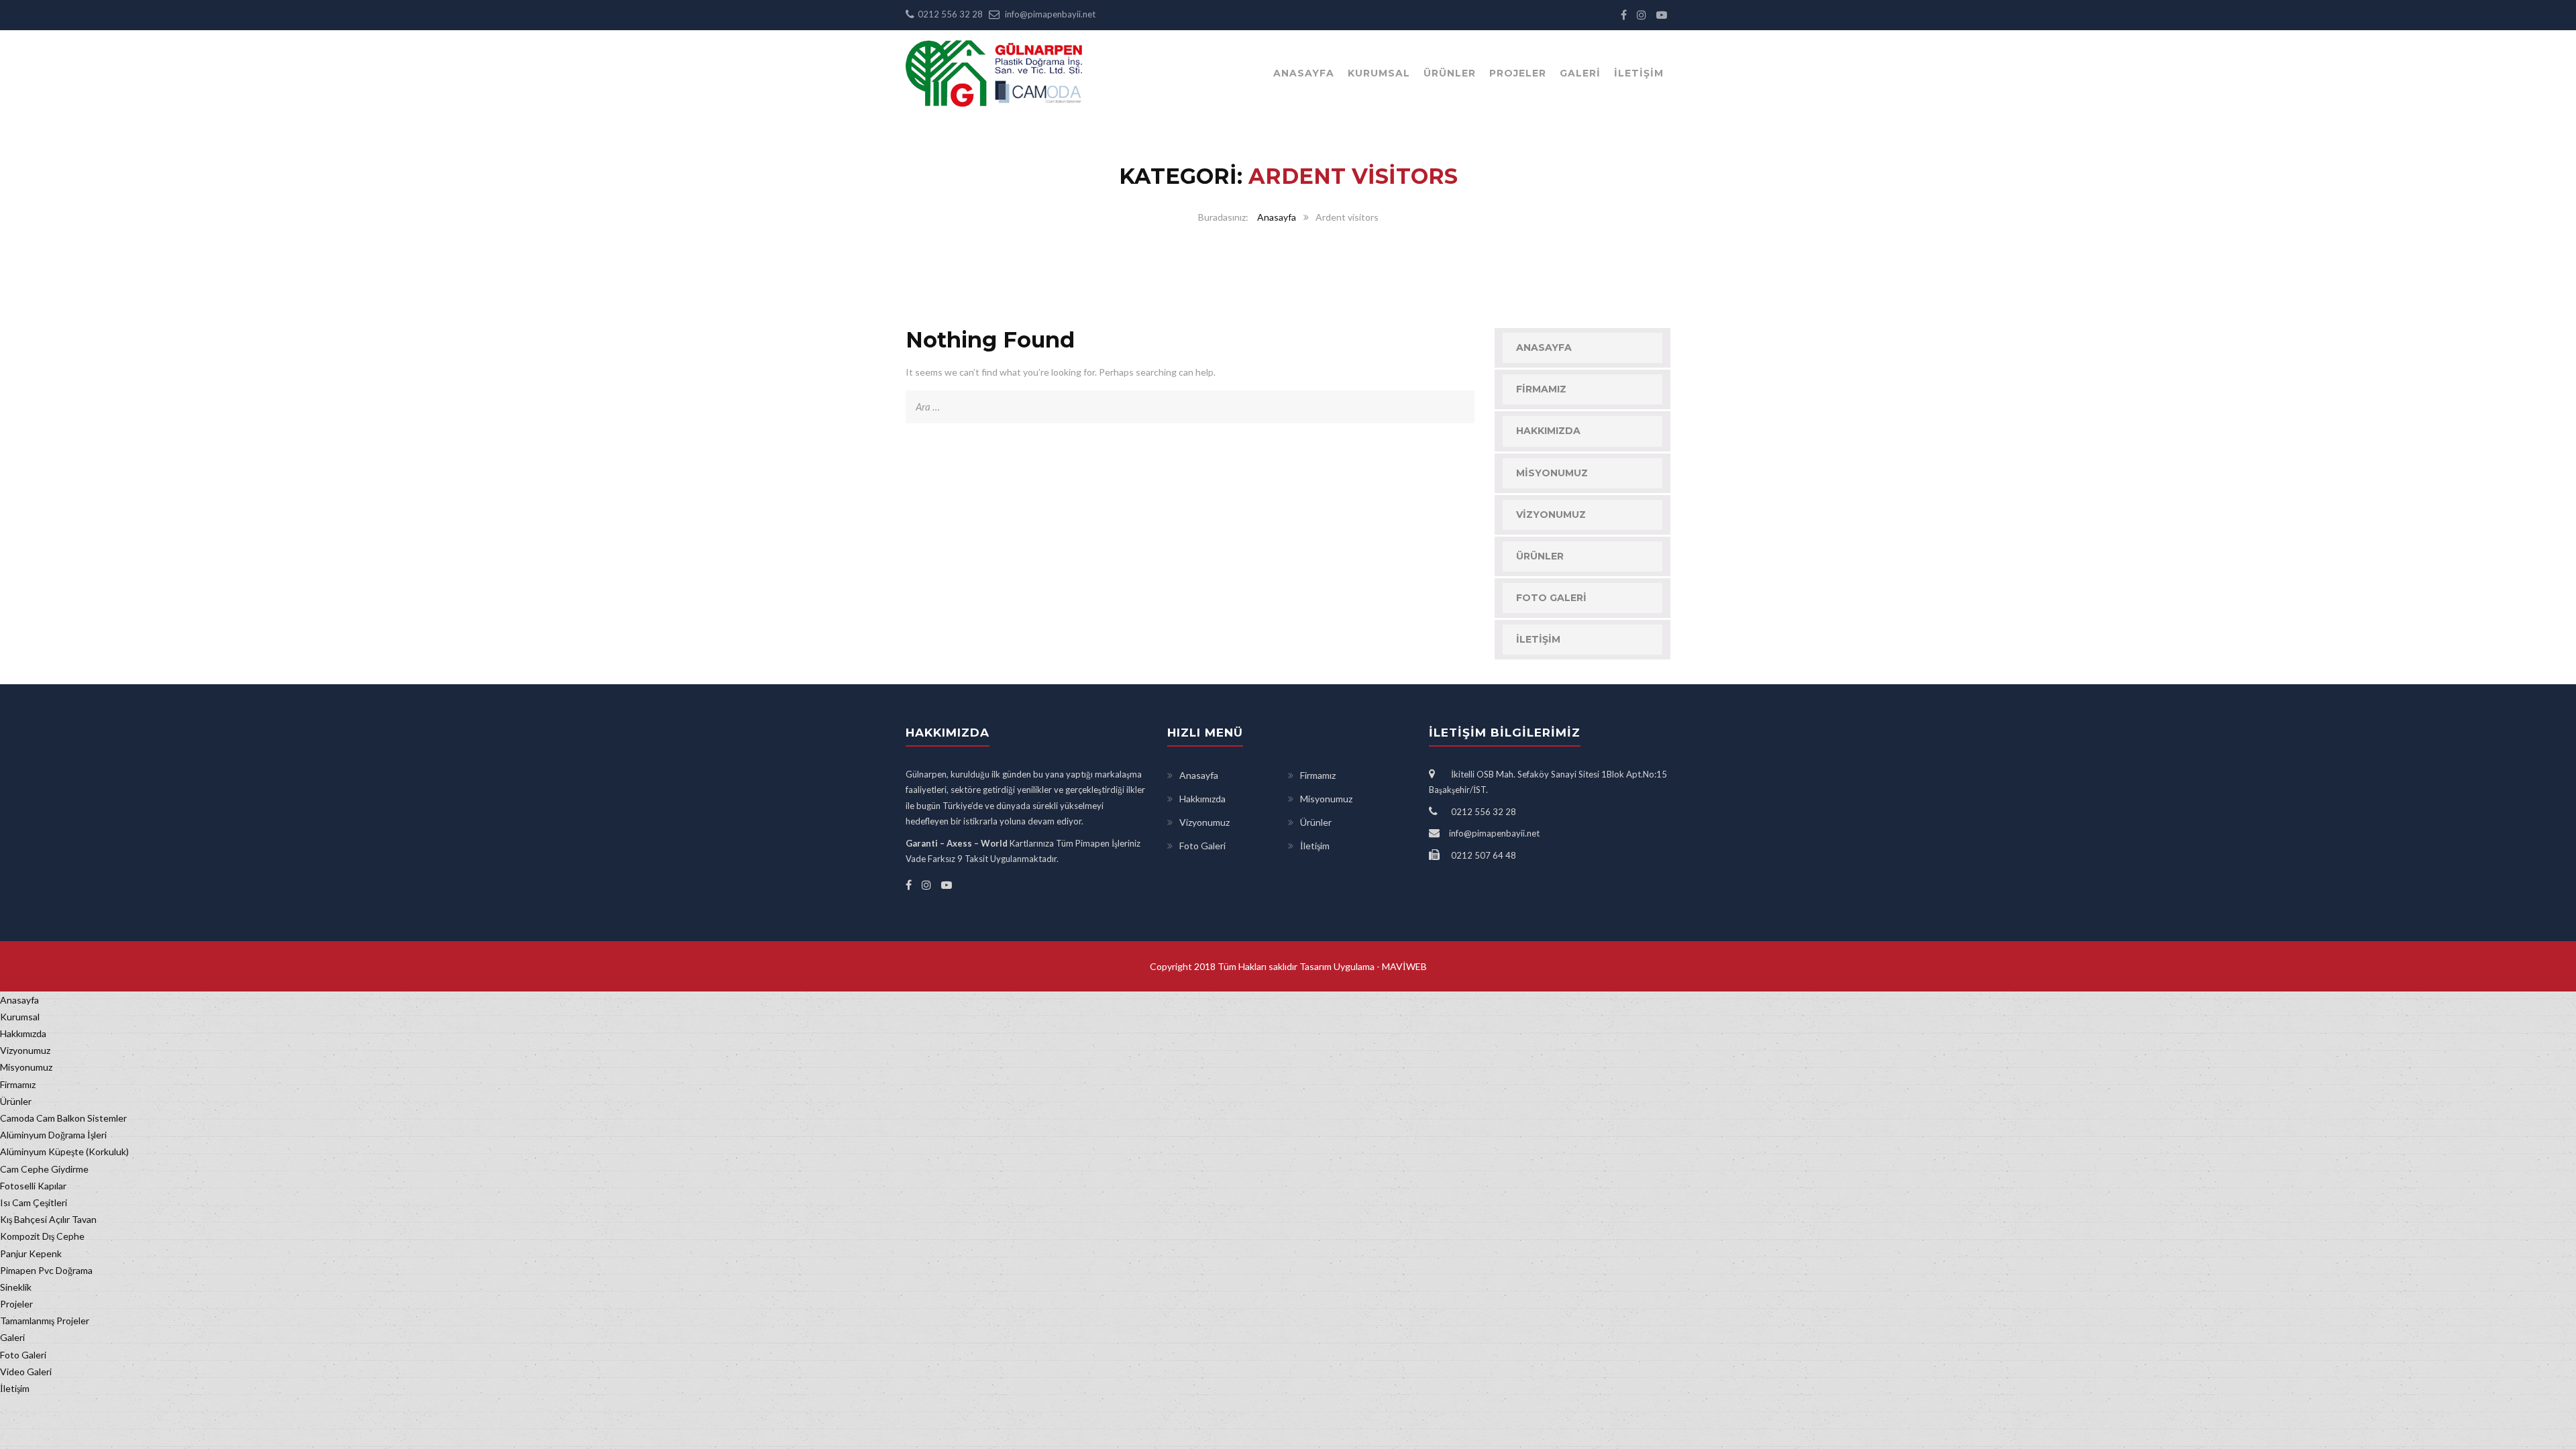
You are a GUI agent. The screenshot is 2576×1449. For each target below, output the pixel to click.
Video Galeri (26, 1372)
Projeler (1518, 73)
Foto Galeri (1551, 598)
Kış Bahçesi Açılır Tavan (48, 1219)
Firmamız (1541, 389)
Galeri (1580, 73)
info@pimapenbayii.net (1050, 14)
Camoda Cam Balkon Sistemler (63, 1118)
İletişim (1639, 73)
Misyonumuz (1552, 473)
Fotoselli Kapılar (33, 1186)
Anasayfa (1304, 73)
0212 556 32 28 (950, 14)
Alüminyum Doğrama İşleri (53, 1135)
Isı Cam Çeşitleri (34, 1202)
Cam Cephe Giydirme (44, 1169)
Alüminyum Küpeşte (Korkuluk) (64, 1151)
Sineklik (16, 1287)
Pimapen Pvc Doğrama (46, 1270)
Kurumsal (1379, 73)
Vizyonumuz (1551, 515)
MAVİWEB (1403, 966)
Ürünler (1450, 73)
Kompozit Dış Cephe (42, 1236)
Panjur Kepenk (31, 1253)
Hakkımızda (1548, 431)
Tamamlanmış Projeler (45, 1321)
